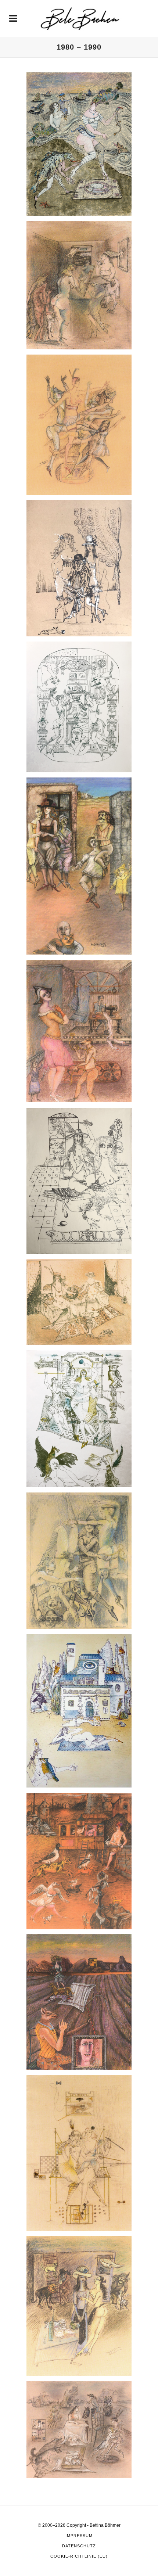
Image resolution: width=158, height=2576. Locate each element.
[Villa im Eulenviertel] (79, 1711)
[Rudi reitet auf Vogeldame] (79, 1181)
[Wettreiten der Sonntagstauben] (79, 1861)
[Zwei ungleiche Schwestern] (79, 2306)
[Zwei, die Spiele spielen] (79, 2153)
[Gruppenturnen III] (79, 425)
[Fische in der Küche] (79, 285)
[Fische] (79, 144)
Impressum (79, 2536)
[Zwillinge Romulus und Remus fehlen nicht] (79, 2429)
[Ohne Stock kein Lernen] (79, 866)
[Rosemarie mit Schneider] (79, 1031)
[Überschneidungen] (79, 1561)
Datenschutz (79, 2546)
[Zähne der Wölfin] (79, 2002)
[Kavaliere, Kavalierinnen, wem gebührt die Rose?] (79, 707)
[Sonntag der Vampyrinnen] (79, 1418)
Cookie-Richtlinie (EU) (79, 2556)
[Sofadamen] (79, 1302)
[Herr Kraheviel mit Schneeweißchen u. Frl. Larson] (79, 568)
